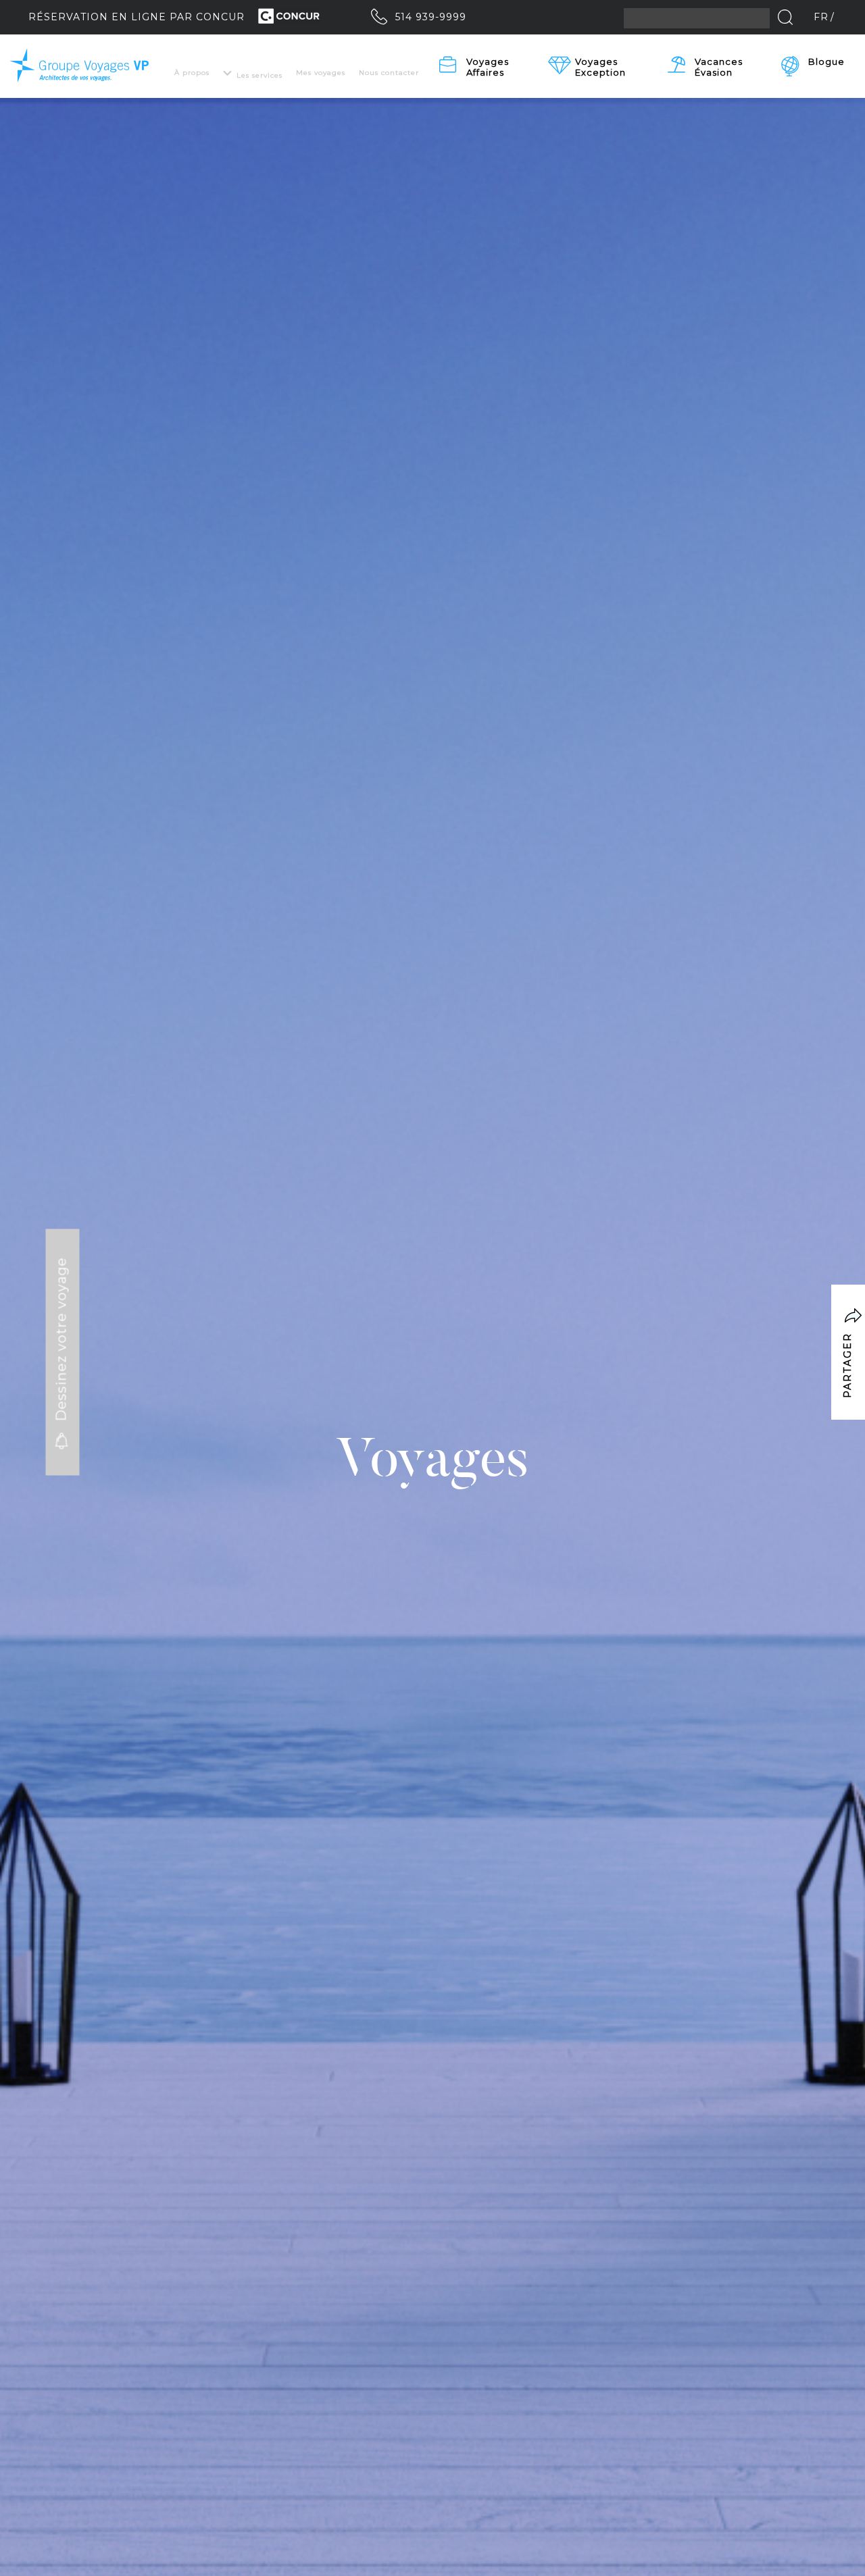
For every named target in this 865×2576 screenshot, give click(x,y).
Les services (259, 75)
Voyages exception (600, 67)
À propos (192, 73)
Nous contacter (389, 73)
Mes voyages (321, 73)
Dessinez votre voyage (61, 1342)
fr (821, 17)
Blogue (826, 61)
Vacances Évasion (720, 67)
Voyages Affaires (489, 67)
